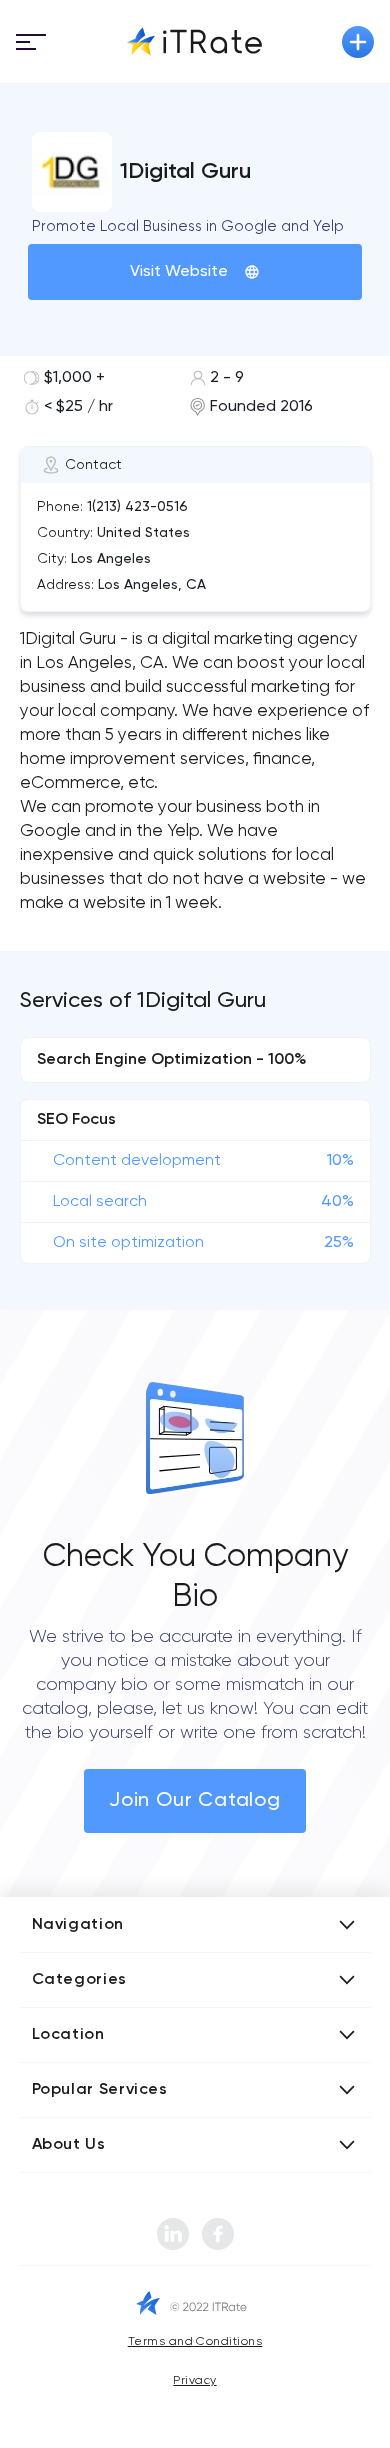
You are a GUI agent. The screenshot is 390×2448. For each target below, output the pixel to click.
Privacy (194, 2381)
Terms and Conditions (195, 2342)
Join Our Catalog (195, 1801)
